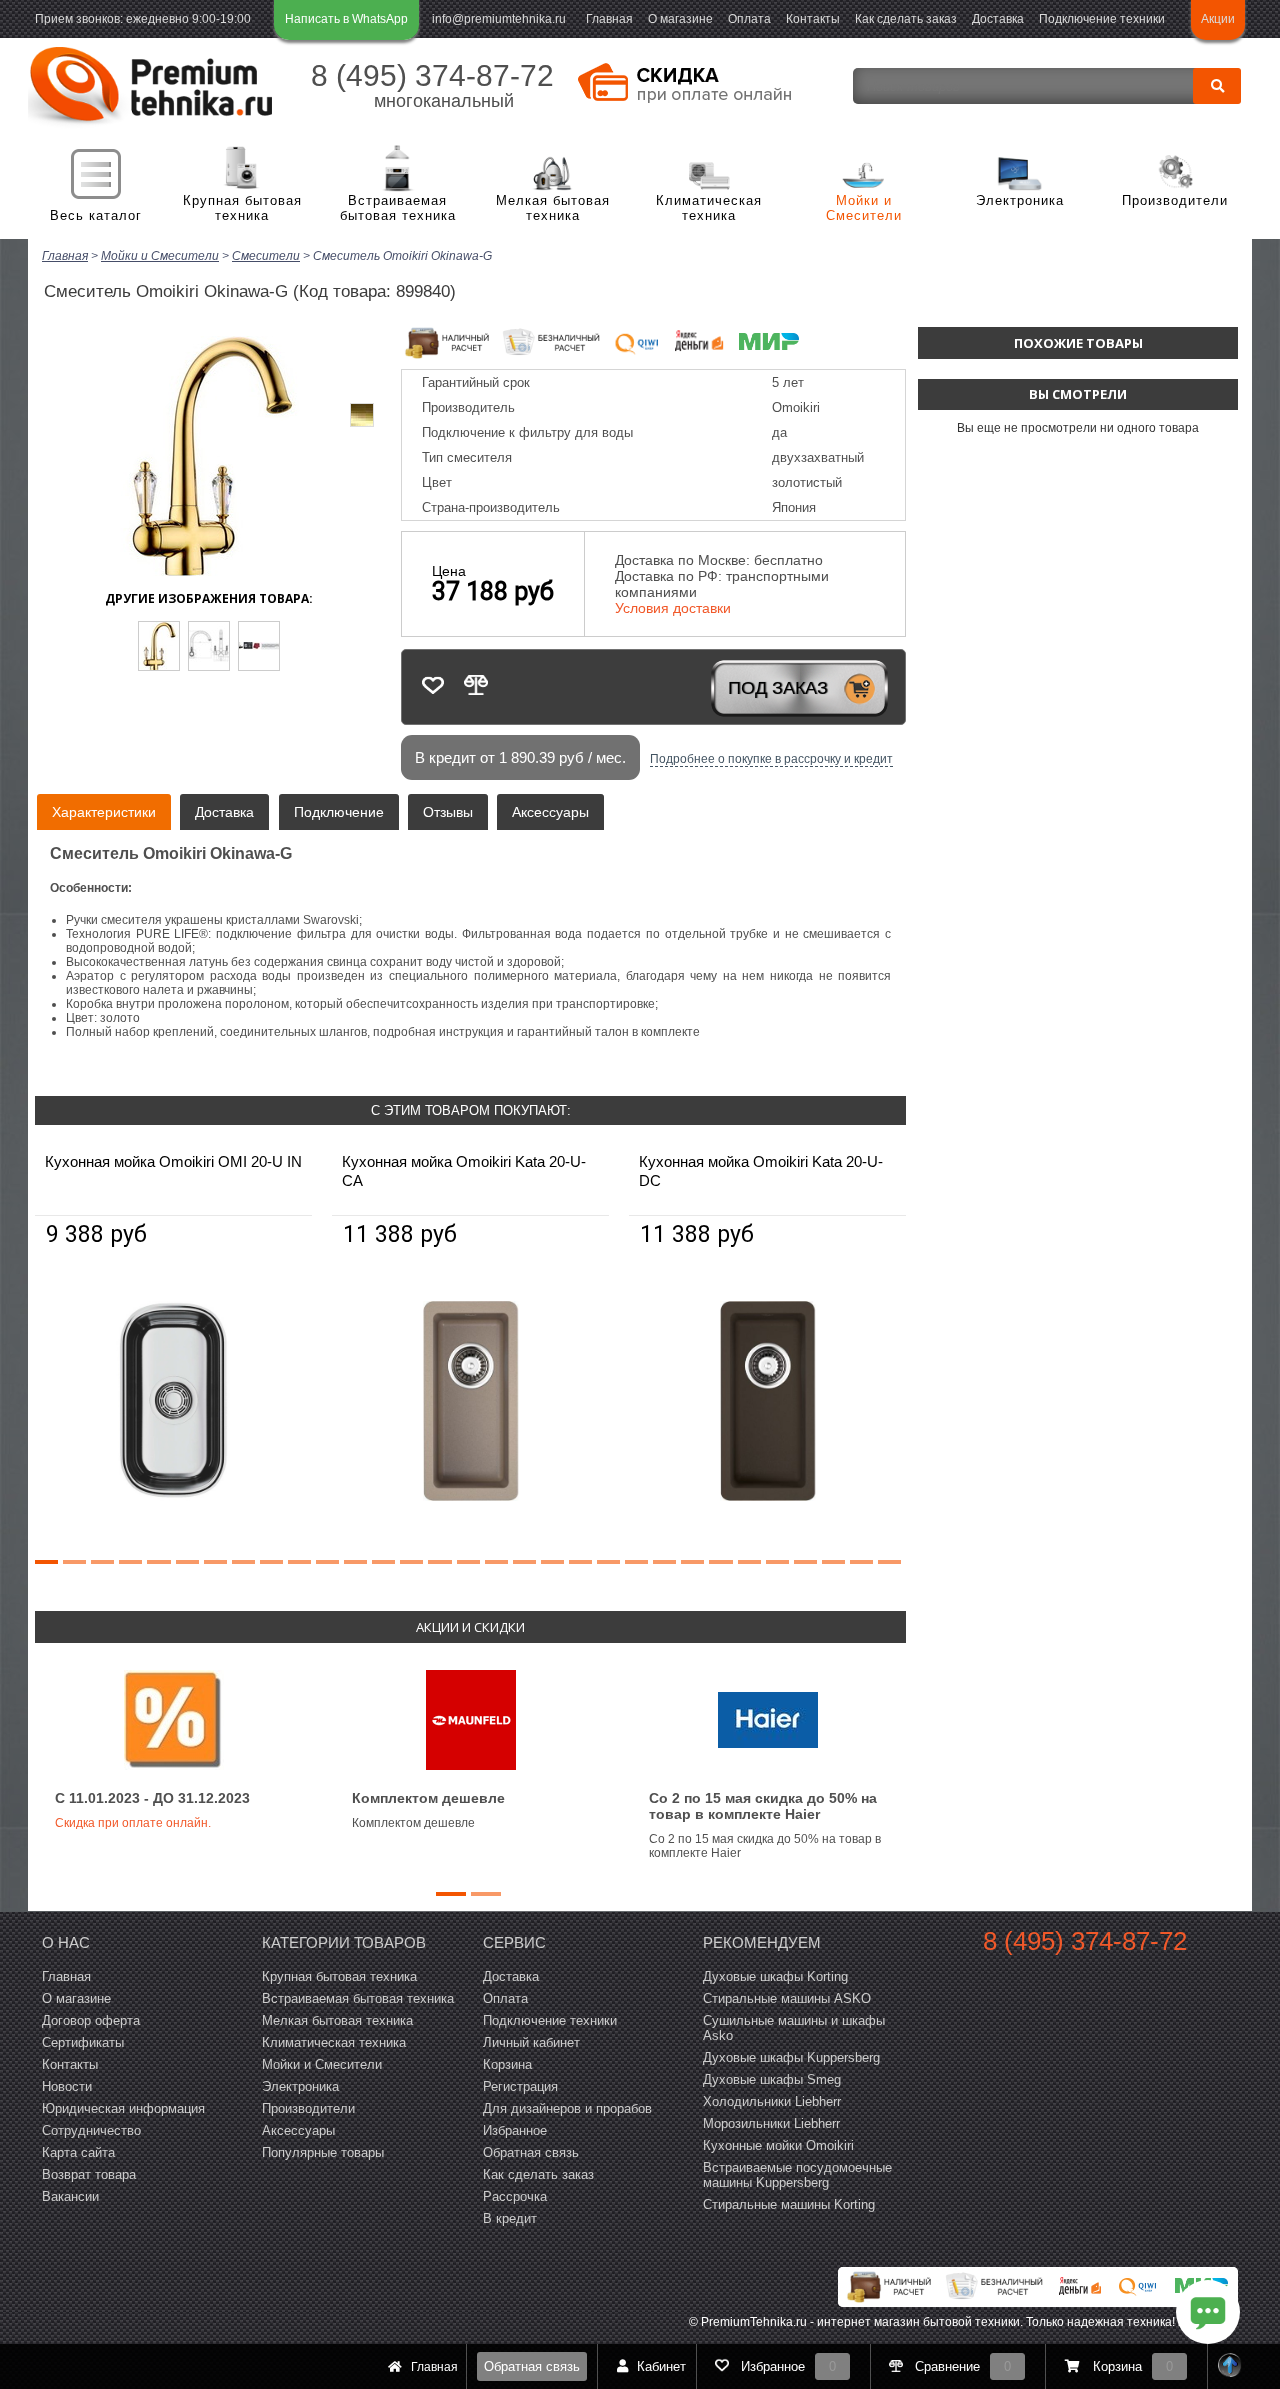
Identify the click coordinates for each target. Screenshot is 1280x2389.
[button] (46, 1562)
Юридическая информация (123, 2108)
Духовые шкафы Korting (775, 1976)
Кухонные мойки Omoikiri (778, 2145)
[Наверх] (1230, 2366)
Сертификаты (83, 2042)
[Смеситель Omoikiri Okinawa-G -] (159, 646)
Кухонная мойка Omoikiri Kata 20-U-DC (761, 1171)
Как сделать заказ (906, 19)
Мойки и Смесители (864, 208)
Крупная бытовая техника (242, 208)
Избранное (515, 2130)
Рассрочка (515, 2196)
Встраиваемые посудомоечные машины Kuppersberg (797, 2175)
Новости (67, 2086)
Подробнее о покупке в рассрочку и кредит (771, 759)
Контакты (813, 19)
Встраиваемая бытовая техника (398, 208)
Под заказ (778, 688)
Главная (609, 19)
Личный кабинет (531, 2042)
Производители (1175, 200)
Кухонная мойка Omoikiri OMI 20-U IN (173, 1161)
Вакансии (70, 2196)
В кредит (510, 2218)
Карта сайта (78, 2152)
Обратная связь (532, 2366)
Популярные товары (323, 2152)
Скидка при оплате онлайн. (133, 1823)
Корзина (507, 2064)
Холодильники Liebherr (772, 2101)
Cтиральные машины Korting (789, 2204)
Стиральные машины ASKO (787, 1998)
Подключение (339, 812)
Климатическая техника (709, 208)
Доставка (998, 19)
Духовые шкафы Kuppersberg (791, 2057)
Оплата (749, 19)
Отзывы (448, 812)
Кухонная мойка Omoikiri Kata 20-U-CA (464, 1171)
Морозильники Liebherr (771, 2123)
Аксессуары (550, 812)
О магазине (680, 19)
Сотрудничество (91, 2130)
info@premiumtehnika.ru (499, 19)
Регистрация (520, 2086)
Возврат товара (89, 2174)
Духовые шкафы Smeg (772, 2079)
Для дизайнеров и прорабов (567, 2108)
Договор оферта (91, 2020)
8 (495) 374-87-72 (432, 75)
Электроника (1020, 200)
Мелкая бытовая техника (553, 208)
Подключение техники (1102, 19)
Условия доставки (673, 608)
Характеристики (104, 812)
